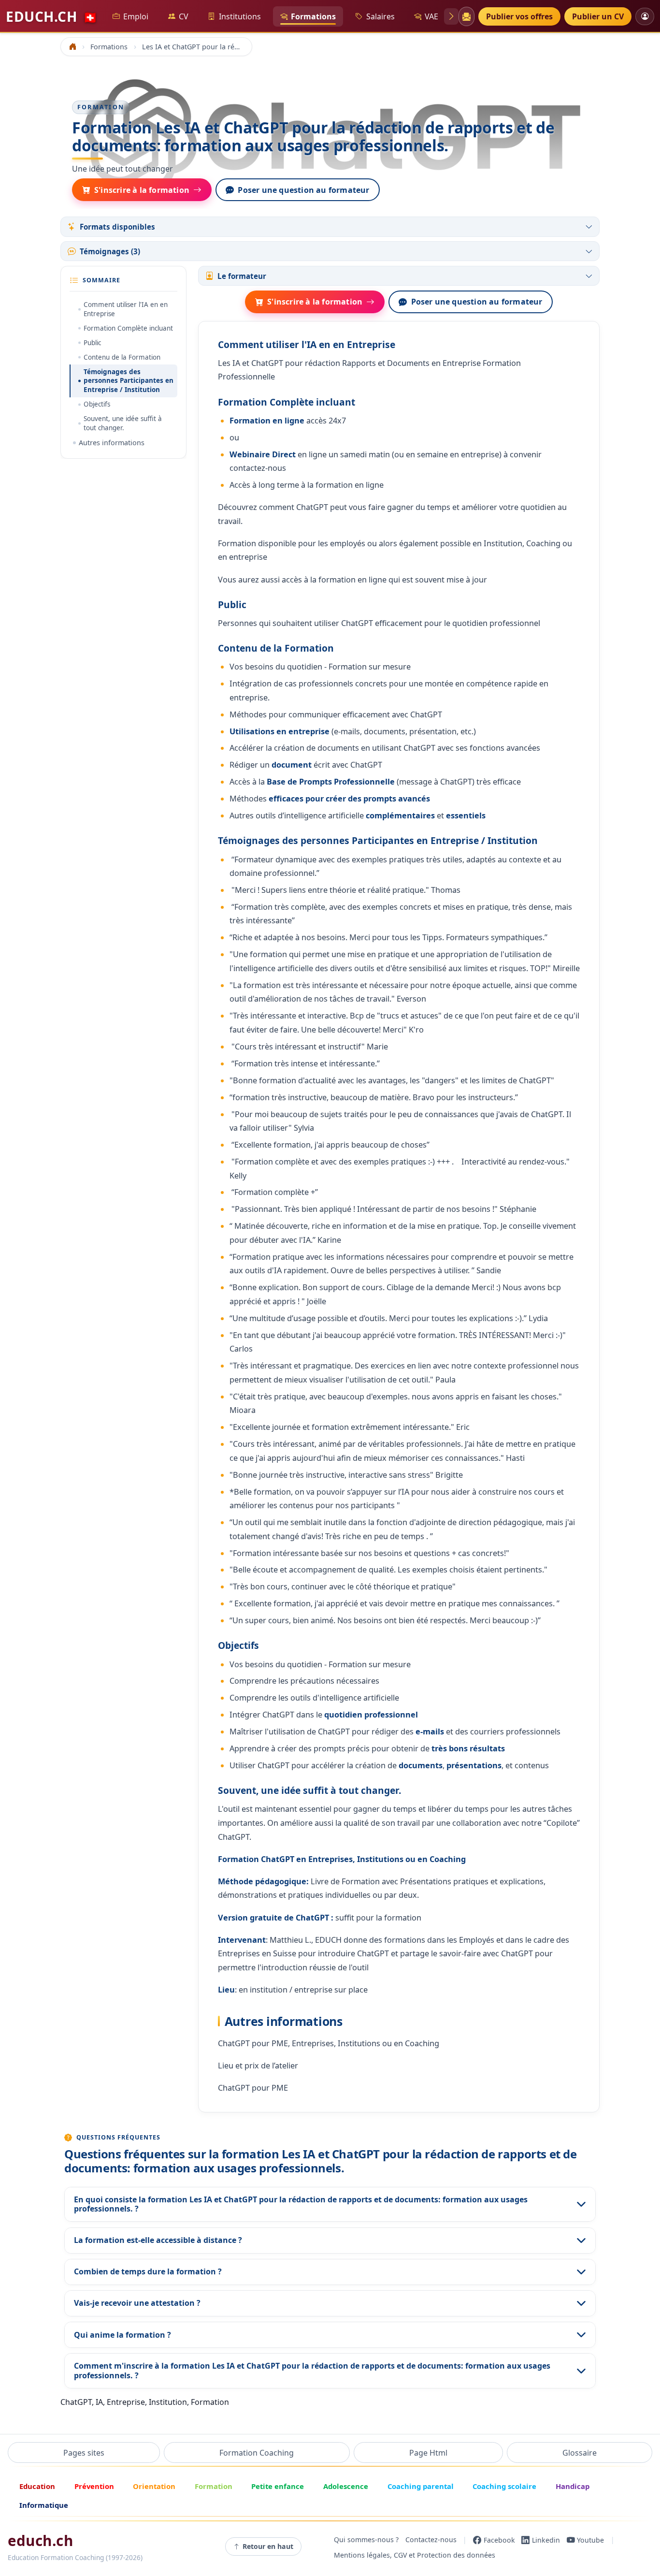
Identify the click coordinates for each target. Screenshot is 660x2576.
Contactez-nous (431, 2540)
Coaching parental (421, 2486)
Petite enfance (278, 2486)
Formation (214, 2486)
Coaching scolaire (504, 2486)
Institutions (240, 16)
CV (184, 16)
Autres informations (112, 443)
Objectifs (97, 404)
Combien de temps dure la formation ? (148, 2271)
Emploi (136, 16)
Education (37, 2486)
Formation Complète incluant (128, 328)
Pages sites (84, 2453)
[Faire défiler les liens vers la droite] (451, 16)
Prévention (94, 2486)
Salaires (380, 16)
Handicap (573, 2486)
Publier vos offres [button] (519, 16)
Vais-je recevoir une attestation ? (137, 2303)
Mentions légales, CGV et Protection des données (415, 2555)
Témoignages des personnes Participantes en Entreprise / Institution (129, 381)
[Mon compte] (645, 16)
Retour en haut (268, 2546)
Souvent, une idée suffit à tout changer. (123, 423)
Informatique (44, 2505)
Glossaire (580, 2453)
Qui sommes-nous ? (366, 2540)
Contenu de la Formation (122, 357)
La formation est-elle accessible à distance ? (158, 2240)
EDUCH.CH (52, 16)
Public (92, 343)
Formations (313, 16)
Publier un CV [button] (598, 16)
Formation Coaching (257, 2453)
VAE (431, 16)
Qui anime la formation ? (122, 2335)
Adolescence (346, 2486)
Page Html (428, 2453)
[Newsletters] (466, 16)
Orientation (154, 2486)
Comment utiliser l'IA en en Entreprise (126, 309)
